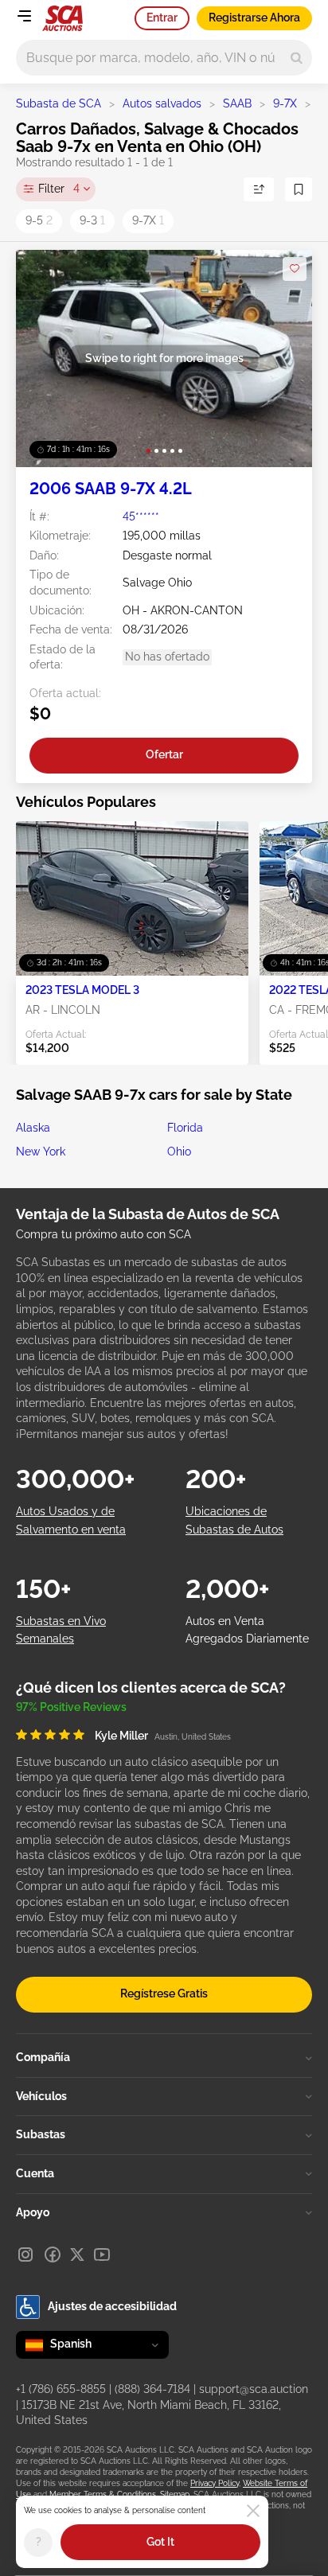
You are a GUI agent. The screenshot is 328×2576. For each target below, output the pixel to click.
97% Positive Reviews (71, 1707)
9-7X (285, 103)
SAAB (237, 103)
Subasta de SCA (59, 103)
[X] (77, 2254)
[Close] (253, 2511)
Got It (160, 2542)
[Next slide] (284, 359)
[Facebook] (53, 2254)
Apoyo (33, 2212)
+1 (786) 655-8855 (61, 2389)
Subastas (41, 2134)
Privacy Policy (215, 2483)
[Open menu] (24, 16)
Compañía (43, 2057)
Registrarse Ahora (254, 18)
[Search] (297, 58)
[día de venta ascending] (259, 189)
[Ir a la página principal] (62, 18)
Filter (59, 189)
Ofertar (164, 754)
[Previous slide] (44, 359)
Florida (185, 1128)
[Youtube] (102, 2254)
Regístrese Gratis (164, 1993)
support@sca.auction (254, 2389)
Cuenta (35, 2173)
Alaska (33, 1128)
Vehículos (41, 2096)
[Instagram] (25, 2254)
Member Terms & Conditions (103, 2494)
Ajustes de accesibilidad (112, 2306)
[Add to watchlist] (295, 269)
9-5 (39, 220)
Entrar (162, 18)
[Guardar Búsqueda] (299, 189)
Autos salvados (162, 103)
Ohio (179, 1152)
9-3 (92, 220)
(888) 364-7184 (152, 2389)
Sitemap (175, 2494)
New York (41, 1152)
